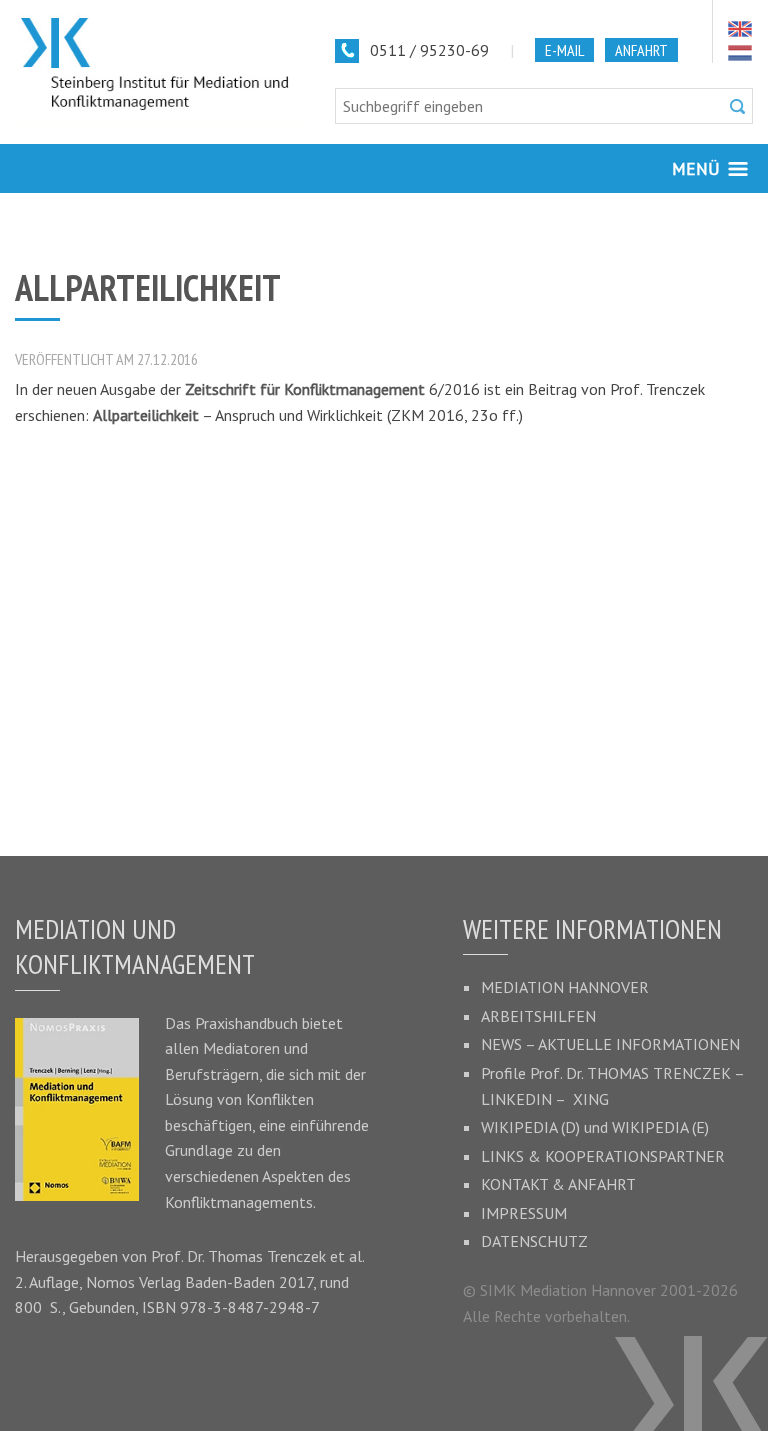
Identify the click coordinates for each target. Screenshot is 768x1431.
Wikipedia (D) (530, 1127)
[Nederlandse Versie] (740, 53)
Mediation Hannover (565, 987)
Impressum (524, 1213)
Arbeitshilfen (538, 1016)
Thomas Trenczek (267, 1256)
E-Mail (564, 50)
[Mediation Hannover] (160, 64)
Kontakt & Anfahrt (558, 1184)
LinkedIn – (527, 1099)
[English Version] (740, 29)
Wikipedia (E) (660, 1127)
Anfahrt (641, 50)
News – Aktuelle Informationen (610, 1044)
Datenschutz (534, 1241)
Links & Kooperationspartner (603, 1156)
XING (591, 1099)
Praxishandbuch (246, 1023)
